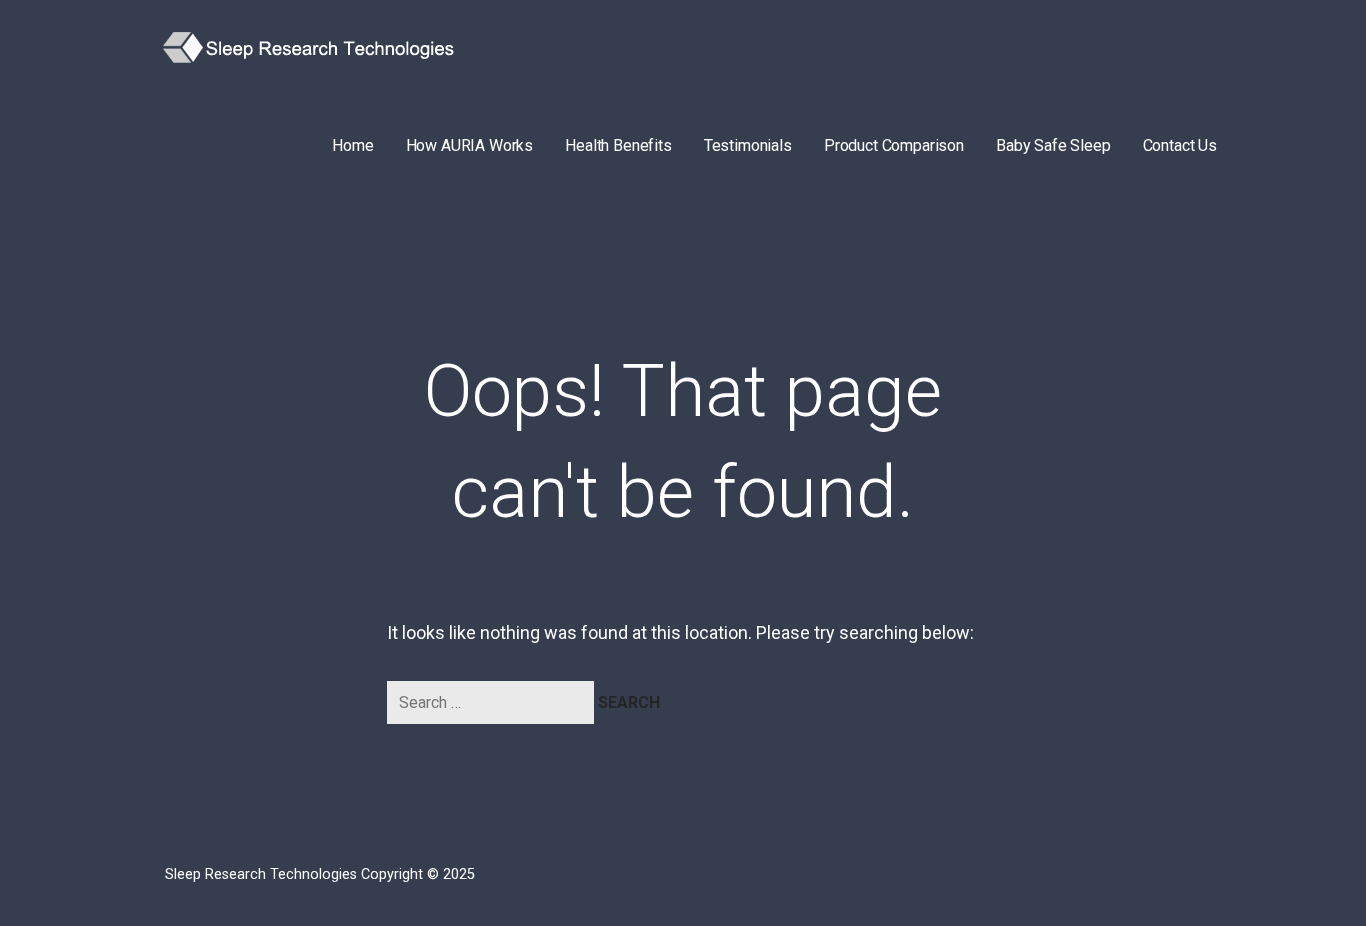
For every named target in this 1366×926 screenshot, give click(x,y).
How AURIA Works (470, 145)
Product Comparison (894, 145)
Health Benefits (618, 145)
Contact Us (1180, 145)
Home (352, 145)
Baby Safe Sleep (1053, 145)
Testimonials (748, 145)
